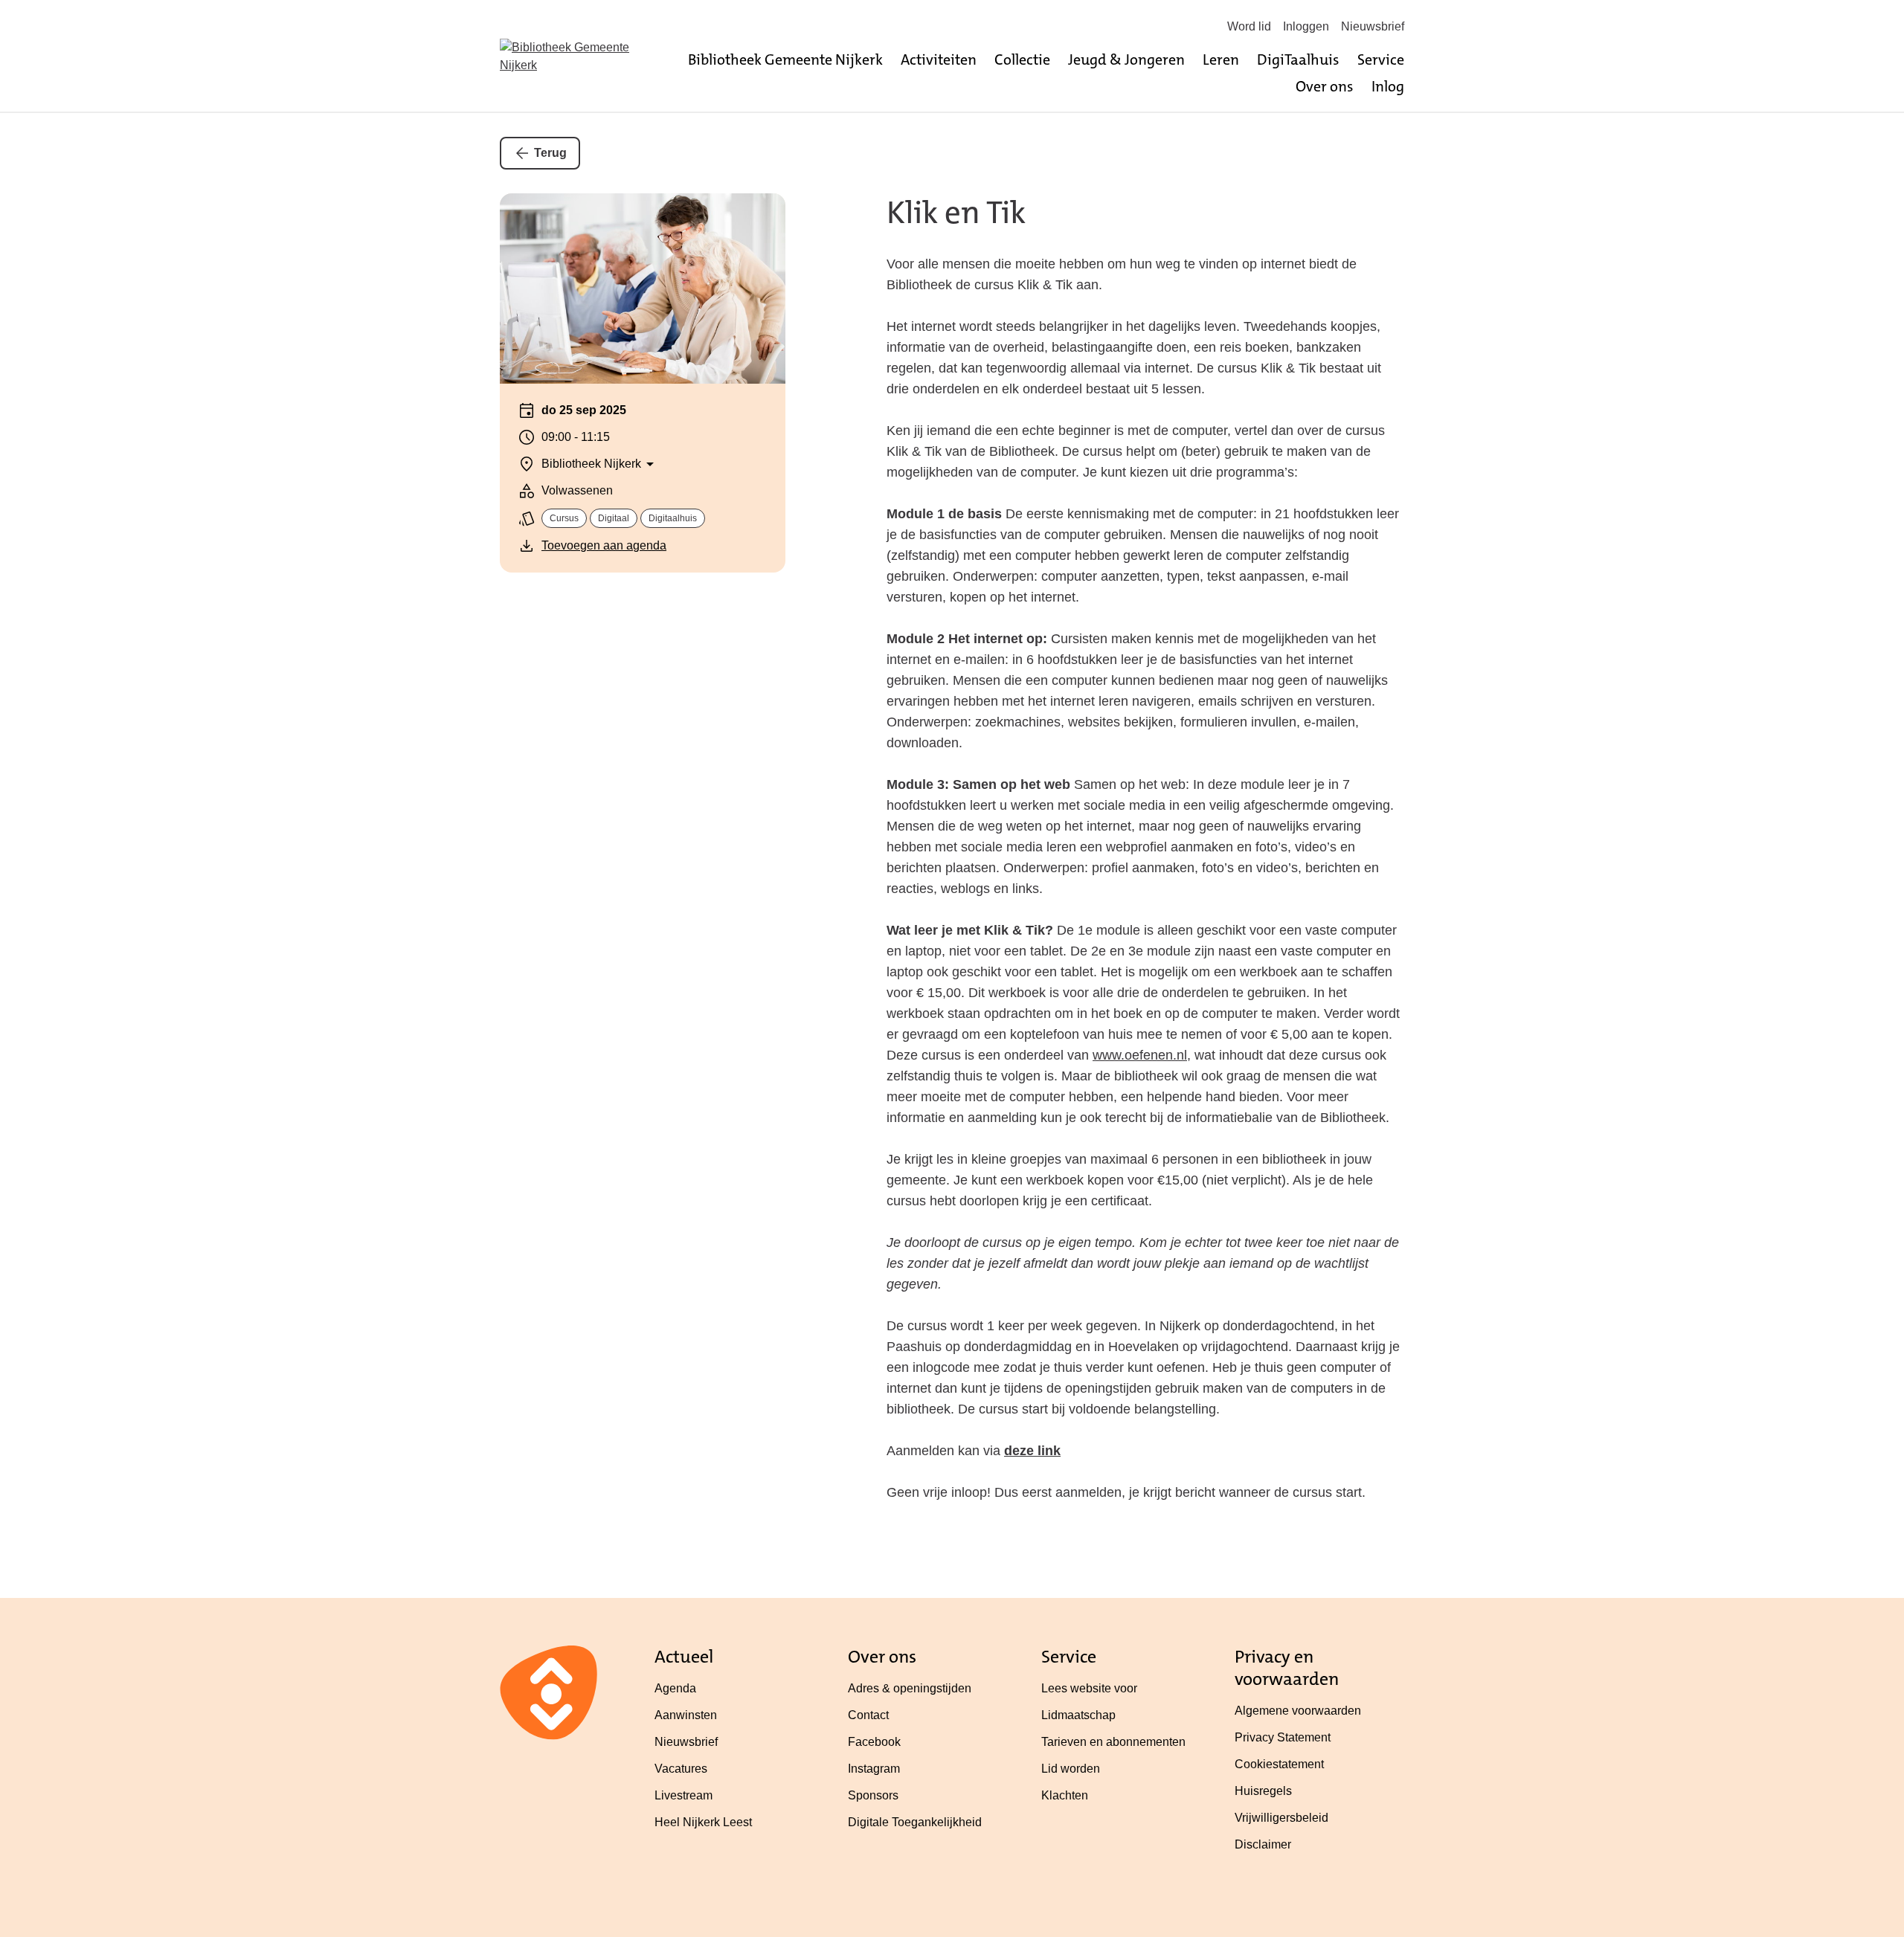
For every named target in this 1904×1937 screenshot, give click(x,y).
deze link (1032, 1451)
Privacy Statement (1283, 1737)
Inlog (1388, 86)
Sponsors (873, 1795)
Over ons (1325, 86)
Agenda (675, 1688)
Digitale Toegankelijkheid (915, 1822)
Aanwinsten (686, 1715)
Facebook (874, 1742)
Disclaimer (1263, 1844)
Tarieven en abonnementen (1113, 1742)
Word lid (1249, 26)
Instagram (874, 1769)
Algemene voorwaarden (1298, 1711)
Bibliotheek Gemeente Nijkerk (785, 59)
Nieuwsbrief (1373, 26)
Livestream (684, 1795)
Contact (868, 1715)
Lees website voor (1089, 1688)
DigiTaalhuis (1298, 59)
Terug (550, 153)
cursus (564, 518)
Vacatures (681, 1769)
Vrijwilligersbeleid (1281, 1818)
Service (1381, 59)
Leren (1221, 59)
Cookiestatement (1279, 1764)
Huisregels (1263, 1791)
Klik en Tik (956, 213)
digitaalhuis (673, 518)
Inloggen (1306, 26)
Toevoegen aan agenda (604, 545)
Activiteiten (939, 59)
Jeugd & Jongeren (1126, 59)
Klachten (1065, 1795)
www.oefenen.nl (1140, 1055)
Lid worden (1071, 1769)
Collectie (1022, 59)
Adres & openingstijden (910, 1688)
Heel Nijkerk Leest (703, 1822)
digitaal (614, 518)
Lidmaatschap (1078, 1715)
